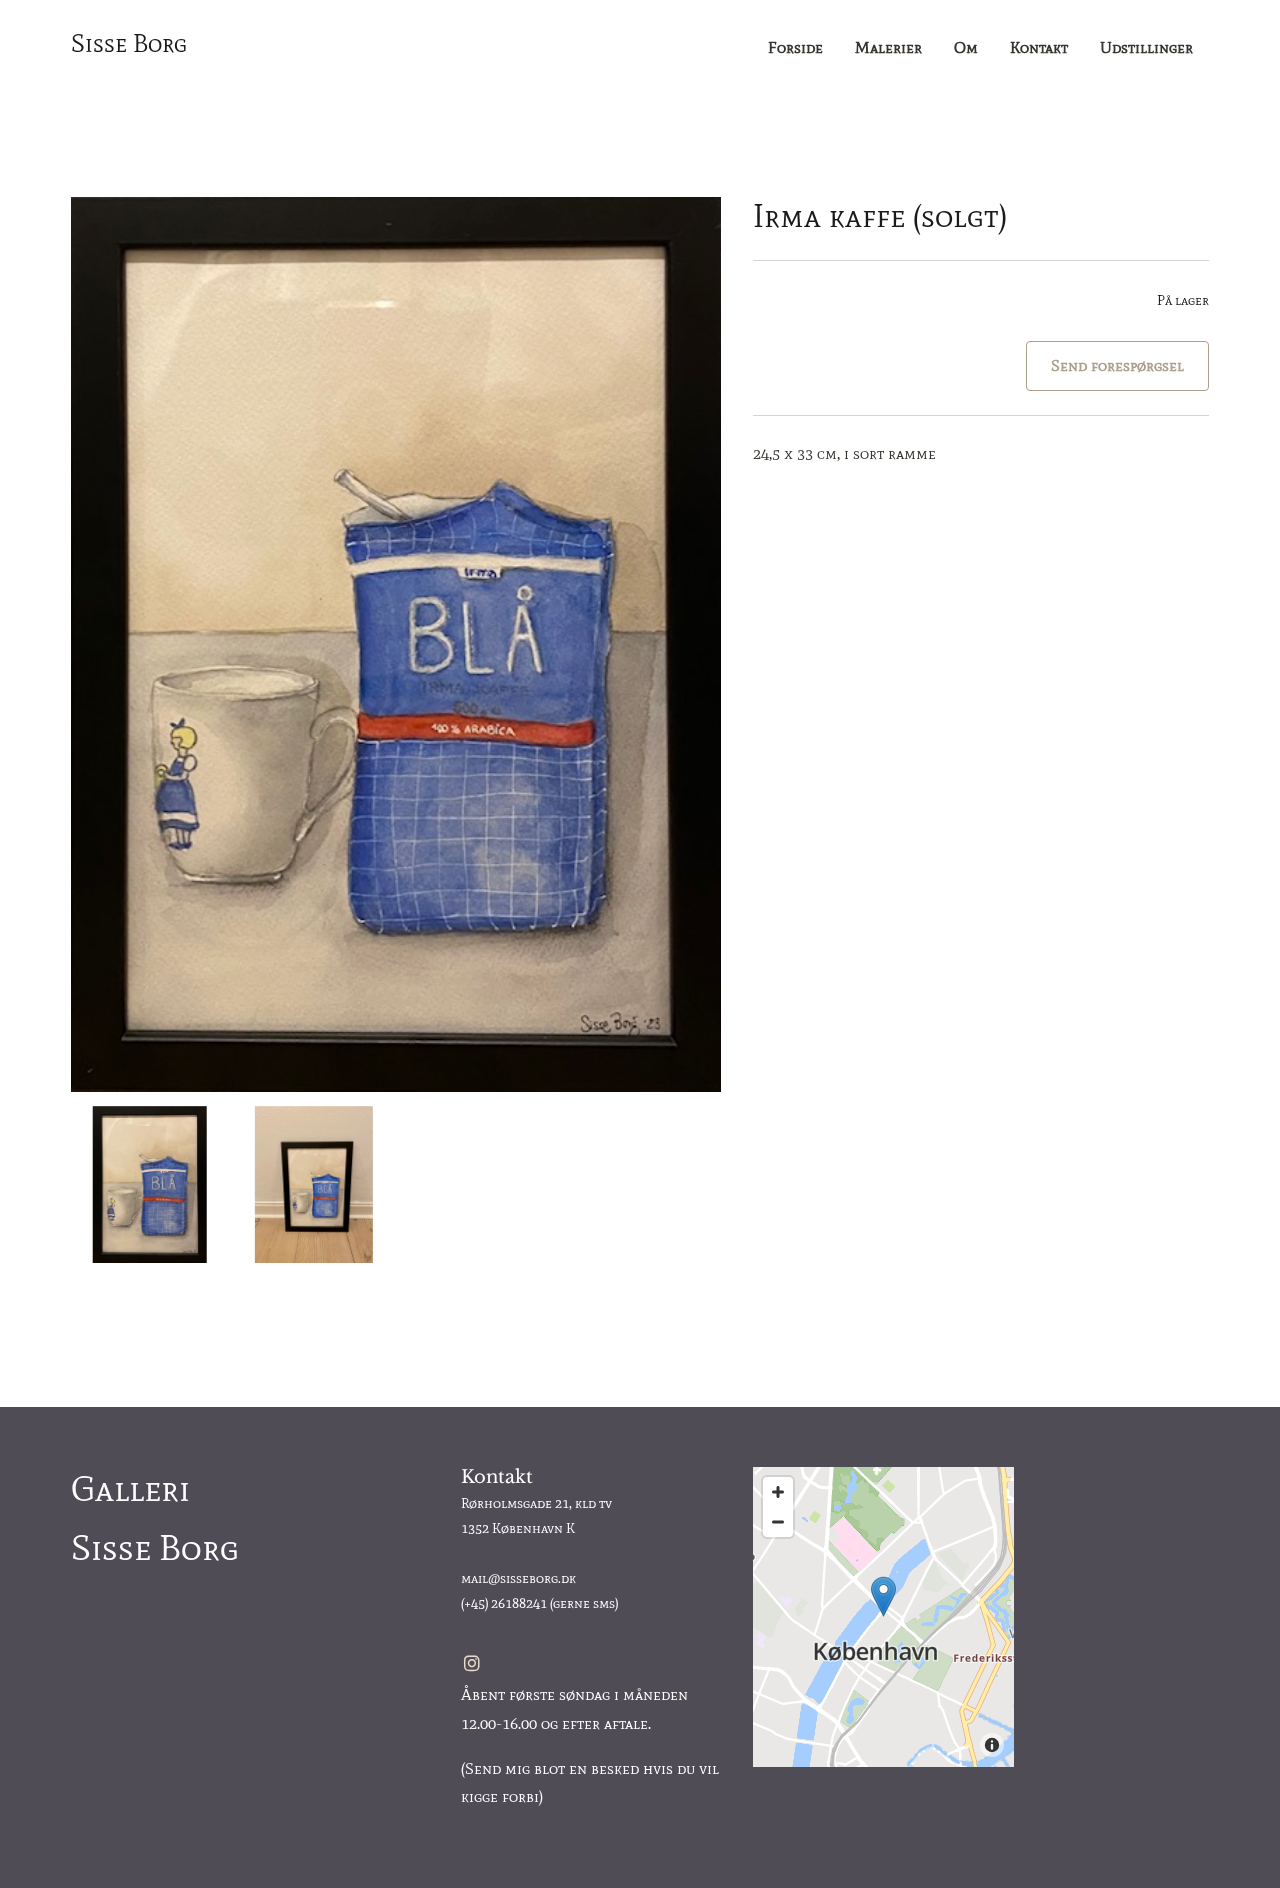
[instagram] (472, 1663)
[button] (883, 1596)
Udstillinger (1146, 47)
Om (966, 47)
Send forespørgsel (1117, 365)
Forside (795, 47)
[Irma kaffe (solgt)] (396, 644)
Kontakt (1039, 47)
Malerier (888, 47)
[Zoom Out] (778, 1522)
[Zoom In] (778, 1492)
